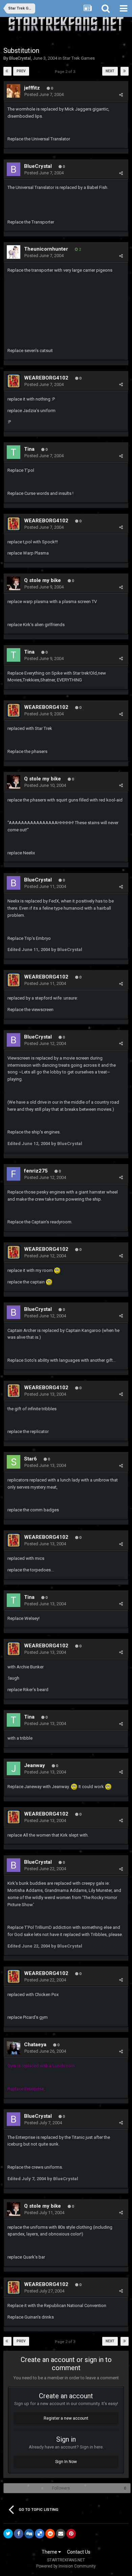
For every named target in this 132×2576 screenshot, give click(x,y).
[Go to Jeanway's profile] (14, 1768)
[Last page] (125, 71)
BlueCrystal (20, 58)
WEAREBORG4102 (46, 378)
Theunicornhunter (46, 249)
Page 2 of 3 (66, 72)
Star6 (30, 1459)
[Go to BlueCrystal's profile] (14, 169)
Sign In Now (66, 2462)
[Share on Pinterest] (71, 2534)
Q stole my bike (42, 580)
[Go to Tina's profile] (14, 452)
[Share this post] (121, 95)
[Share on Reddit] (50, 2534)
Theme (50, 2552)
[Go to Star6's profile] (14, 1462)
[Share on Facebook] (19, 2534)
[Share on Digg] (29, 2534)
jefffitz (32, 88)
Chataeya (35, 2045)
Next (110, 71)
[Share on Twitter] (8, 2534)
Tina (29, 449)
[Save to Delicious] (40, 2534)
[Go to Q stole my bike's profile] (14, 583)
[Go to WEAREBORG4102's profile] (14, 381)
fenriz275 (36, 1171)
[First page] (7, 71)
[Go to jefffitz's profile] (14, 91)
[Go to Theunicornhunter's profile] (14, 252)
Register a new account (66, 2418)
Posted (44, 94)
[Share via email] (61, 2534)
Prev (21, 71)
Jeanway (35, 1765)
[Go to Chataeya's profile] (14, 2048)
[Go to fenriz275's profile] (14, 1174)
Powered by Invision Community (66, 2566)
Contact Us (79, 2552)
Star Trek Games (79, 58)
